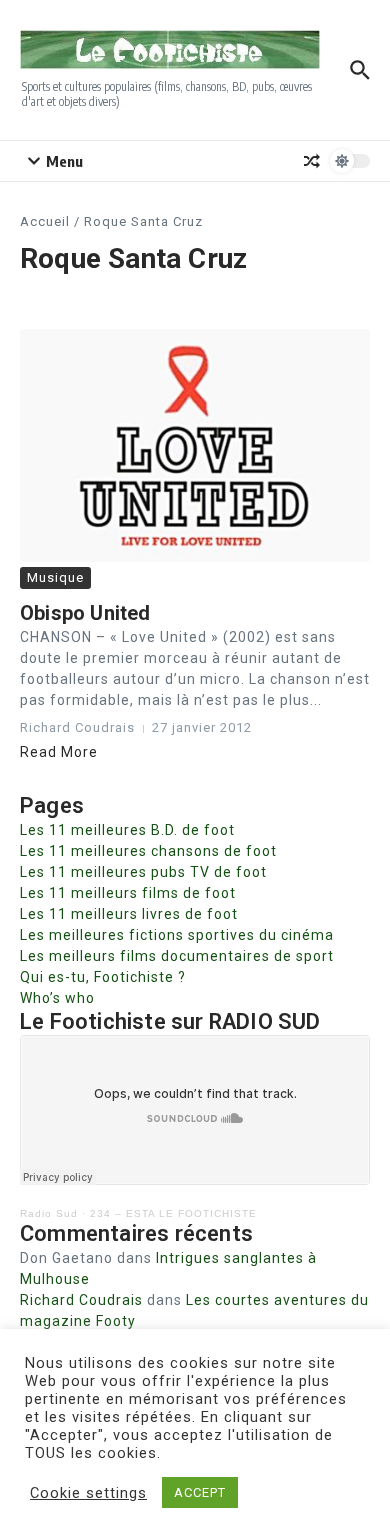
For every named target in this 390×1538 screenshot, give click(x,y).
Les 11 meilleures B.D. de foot (127, 830)
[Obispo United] (195, 445)
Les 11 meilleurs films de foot (128, 893)
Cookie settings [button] (88, 1493)
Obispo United (85, 613)
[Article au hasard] (312, 161)
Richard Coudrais (81, 1300)
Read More (59, 752)
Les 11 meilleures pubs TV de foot (143, 872)
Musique (55, 577)
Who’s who (57, 998)
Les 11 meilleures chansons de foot (148, 851)
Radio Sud (49, 1213)
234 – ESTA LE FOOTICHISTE (173, 1213)
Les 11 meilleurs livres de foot (129, 914)
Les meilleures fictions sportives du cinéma (177, 935)
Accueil (45, 221)
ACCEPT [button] (200, 1492)
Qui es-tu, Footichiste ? (103, 977)
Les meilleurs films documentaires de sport (177, 956)
